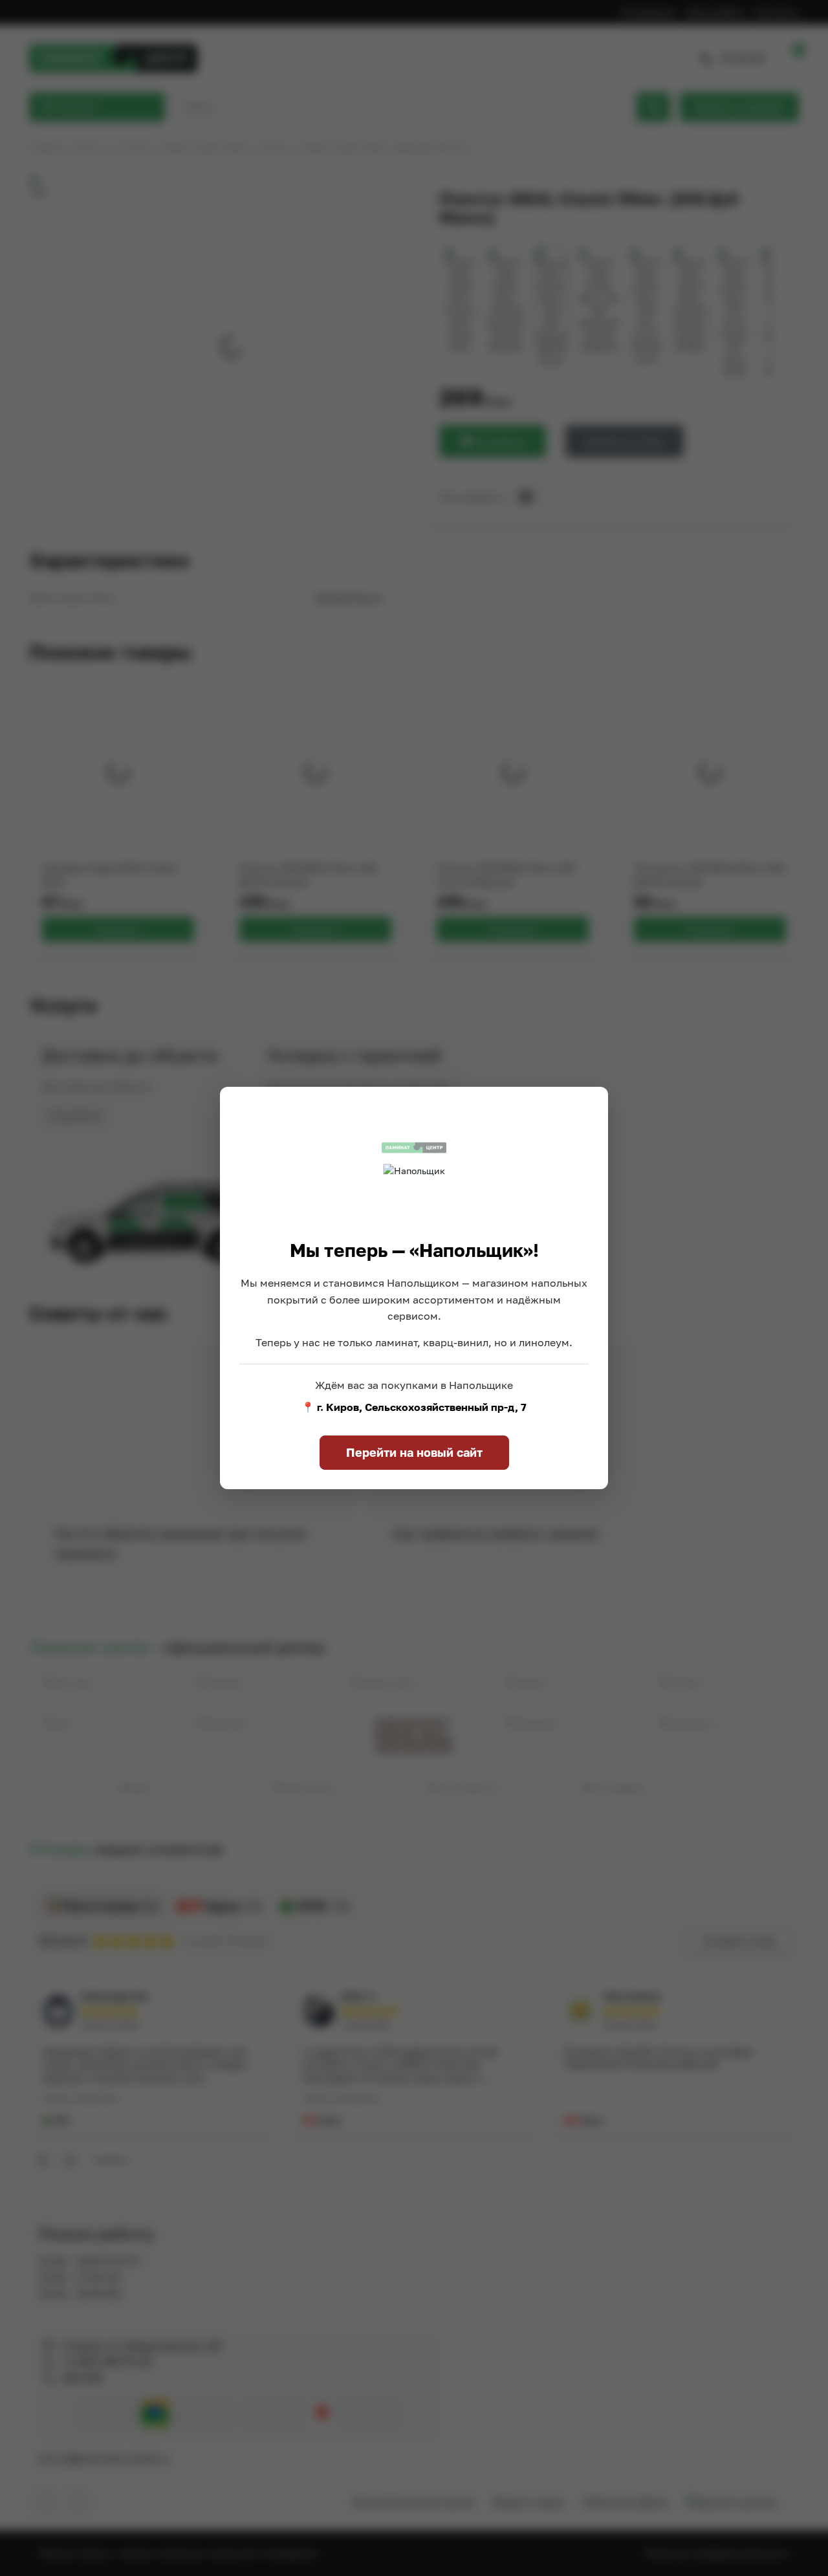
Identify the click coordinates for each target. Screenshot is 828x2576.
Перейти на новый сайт (414, 1452)
